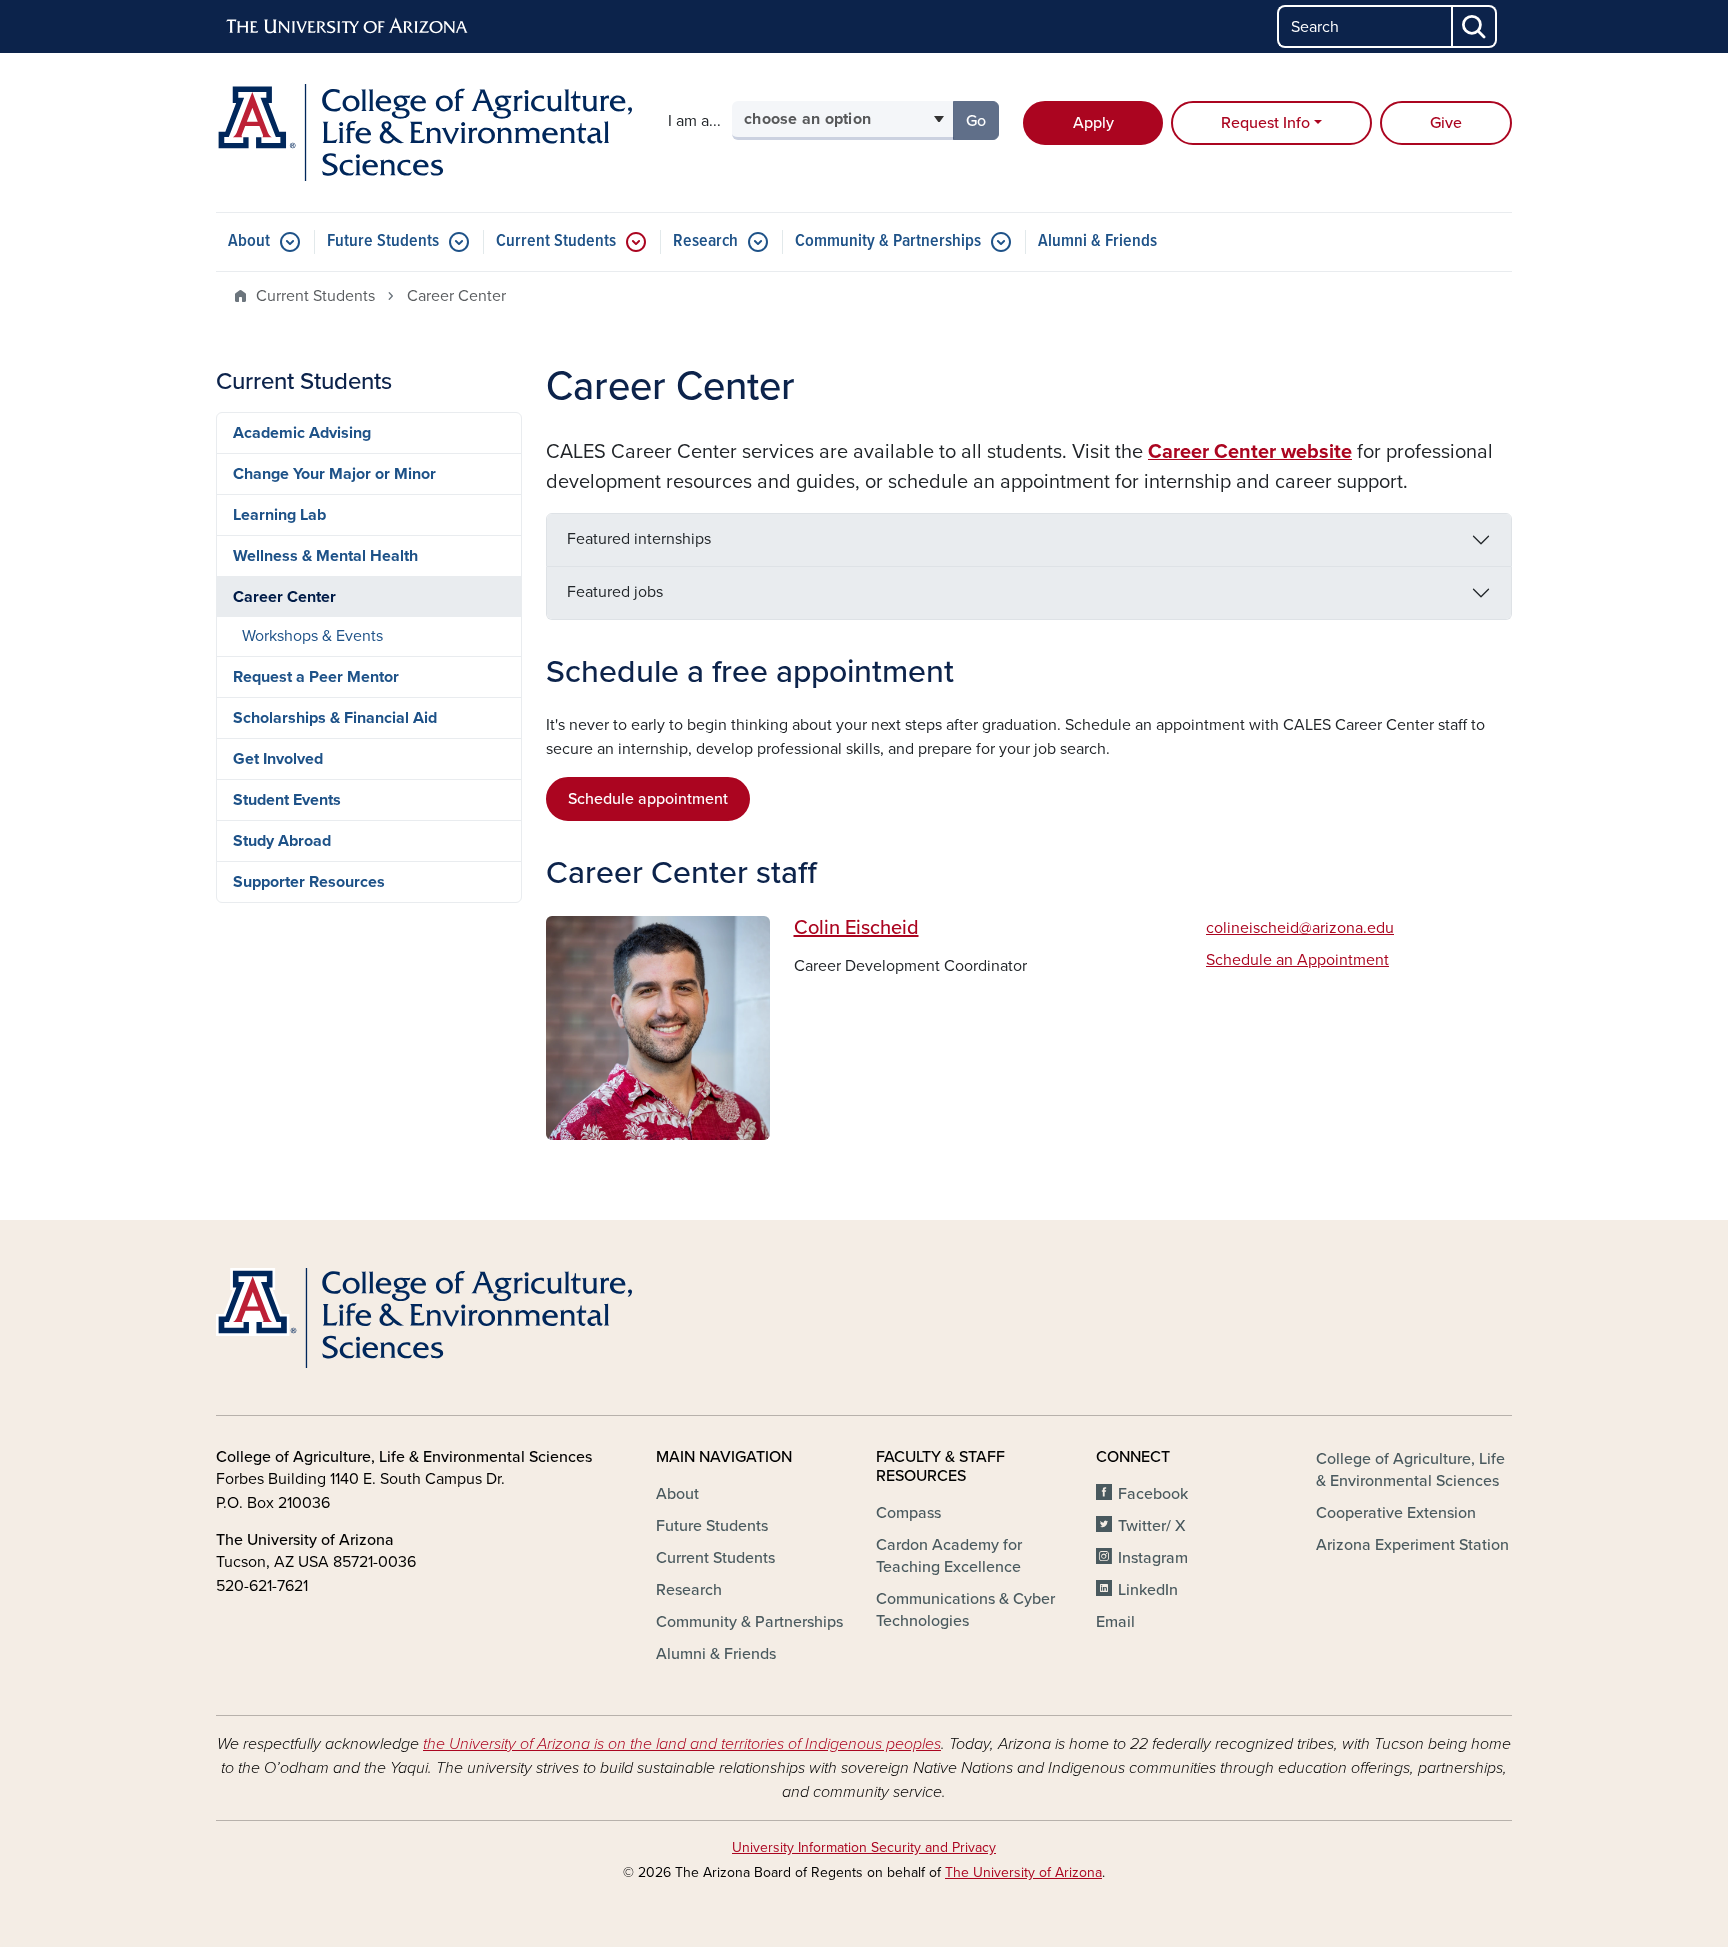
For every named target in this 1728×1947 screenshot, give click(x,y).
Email (1115, 1622)
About (249, 241)
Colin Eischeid (856, 928)
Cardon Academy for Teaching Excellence (949, 1556)
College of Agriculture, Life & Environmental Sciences (1410, 1470)
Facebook (1153, 1494)
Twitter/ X (1152, 1526)
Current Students (556, 241)
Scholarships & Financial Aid (335, 718)
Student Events (287, 800)
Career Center (284, 597)
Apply (1093, 123)
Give (1446, 123)
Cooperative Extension (1396, 1513)
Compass (908, 1513)
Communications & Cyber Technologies (965, 1610)
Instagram (1153, 1558)
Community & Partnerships (888, 241)
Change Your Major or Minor (334, 474)
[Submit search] (1475, 26)
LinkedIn (1148, 1590)
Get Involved (278, 759)
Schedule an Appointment (1297, 960)
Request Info (1265, 123)
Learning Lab (279, 515)
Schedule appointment (648, 799)
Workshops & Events (312, 636)
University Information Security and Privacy (864, 1847)
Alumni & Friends (1097, 241)
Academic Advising (302, 433)
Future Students (383, 241)
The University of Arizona (1023, 1872)
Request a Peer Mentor (316, 677)
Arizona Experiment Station (1412, 1545)
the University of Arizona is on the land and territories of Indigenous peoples (682, 1744)
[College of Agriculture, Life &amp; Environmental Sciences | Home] (424, 132)
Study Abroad (282, 841)
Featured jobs (615, 592)
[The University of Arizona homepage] (348, 27)
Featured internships (639, 539)
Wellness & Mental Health (325, 556)
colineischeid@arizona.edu (1300, 928)
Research (705, 241)
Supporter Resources (309, 882)
